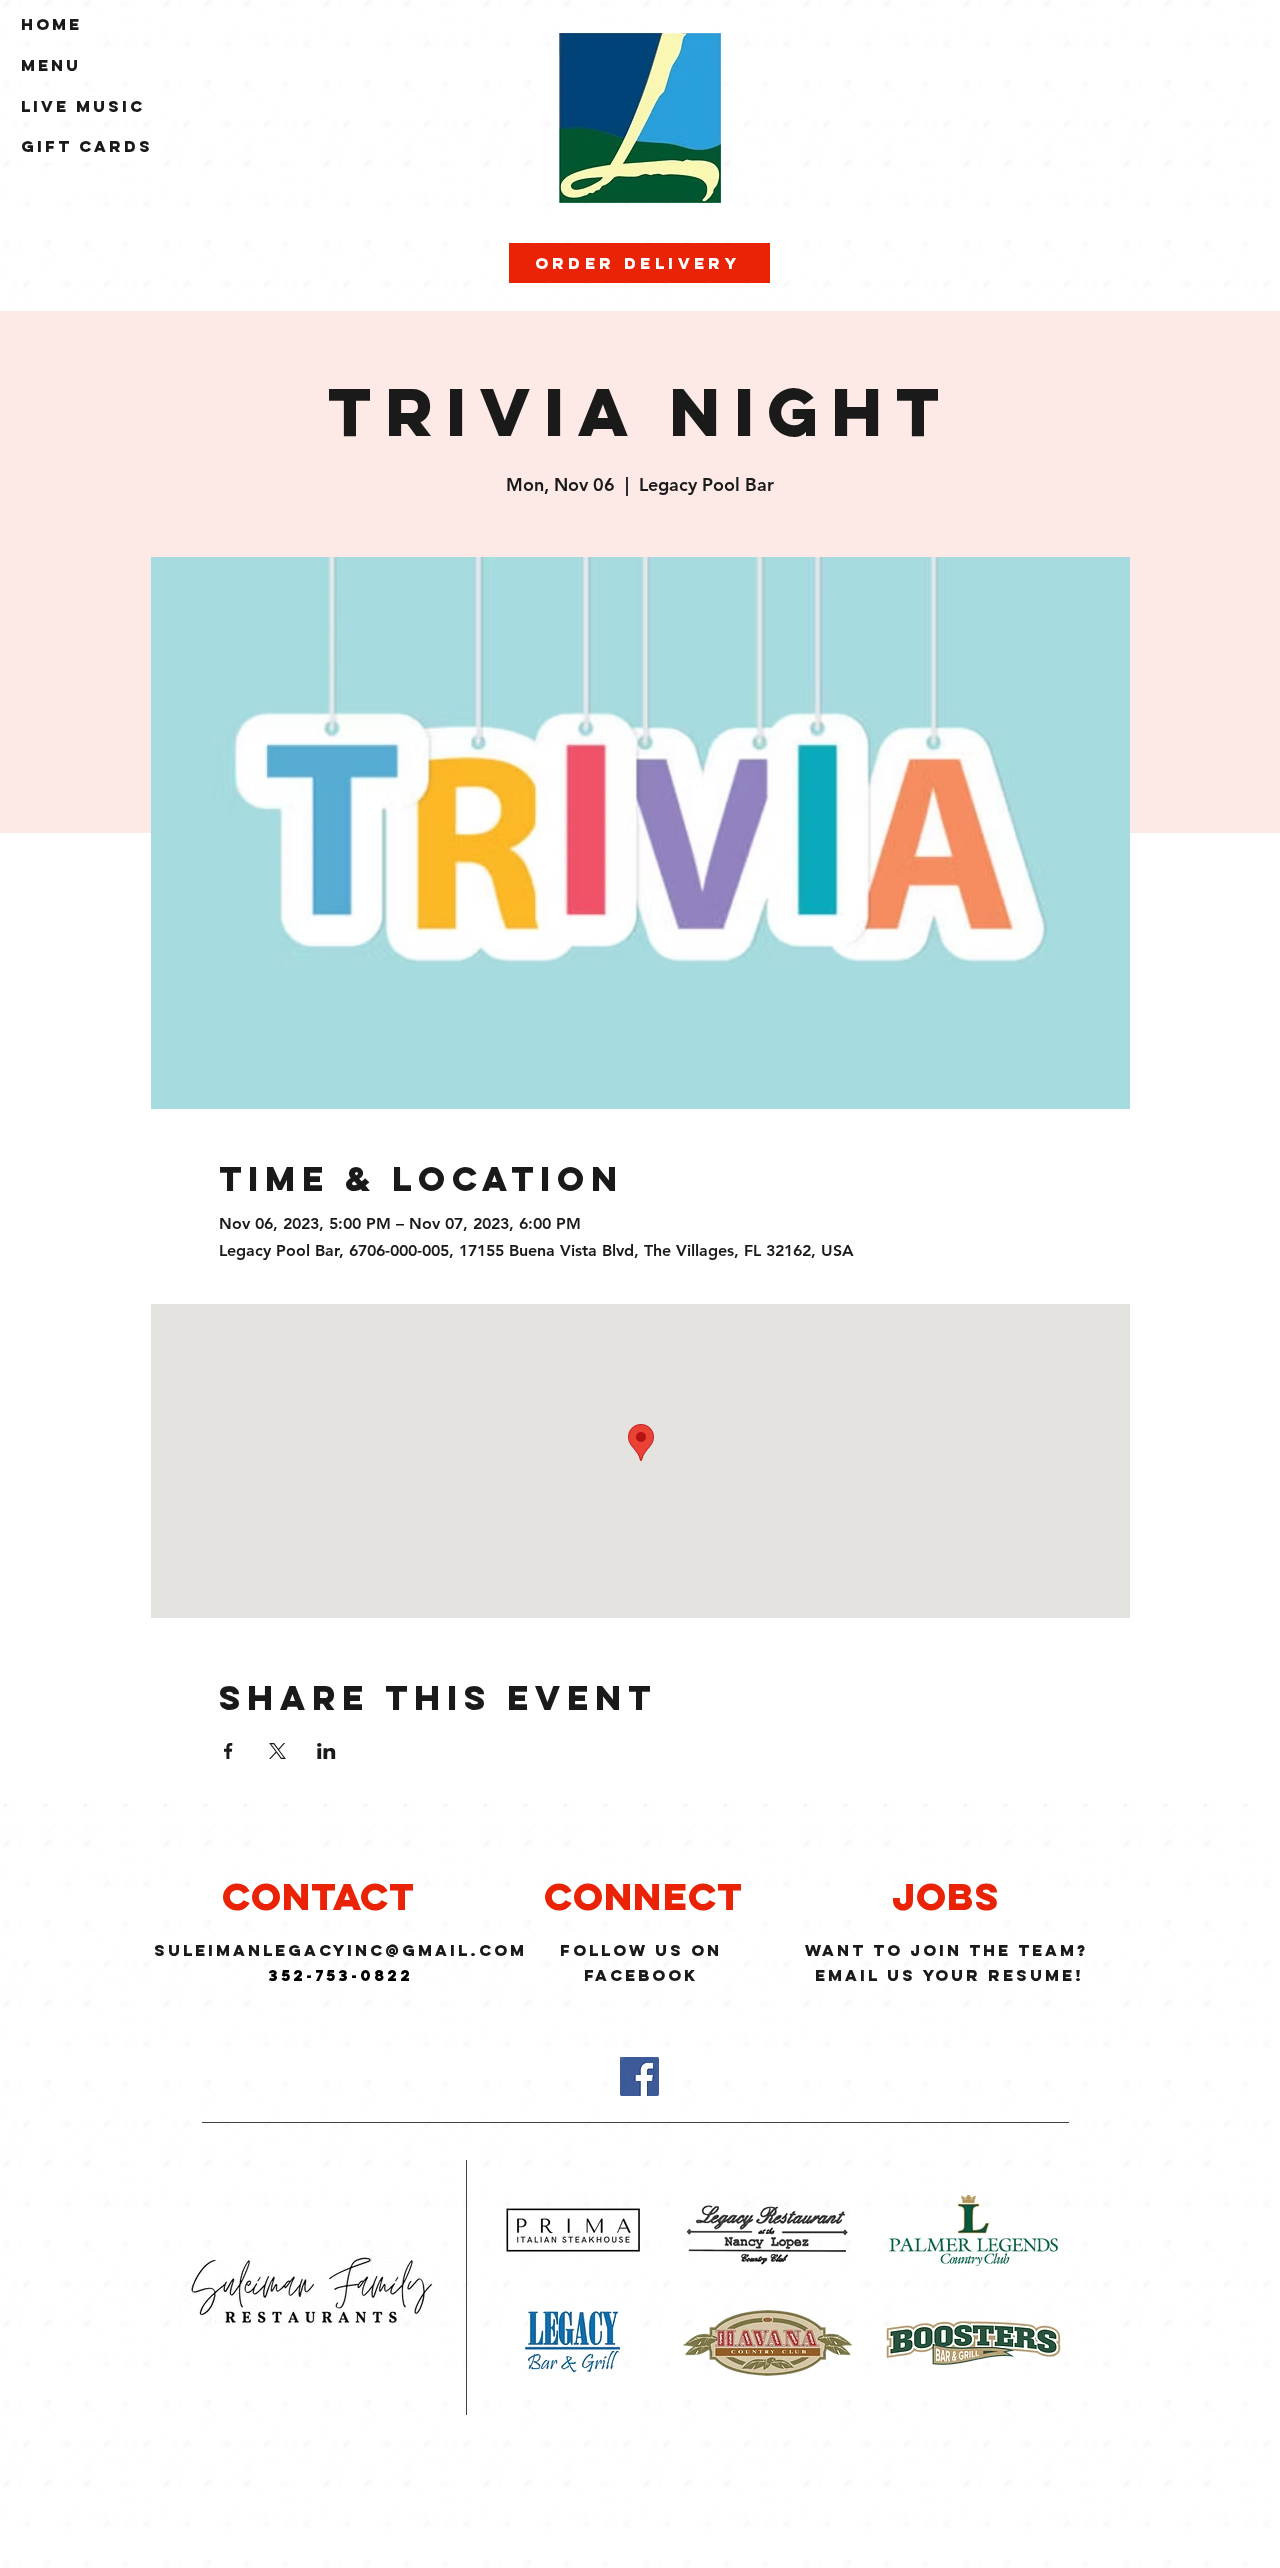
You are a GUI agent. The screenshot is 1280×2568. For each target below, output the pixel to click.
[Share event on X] (277, 1751)
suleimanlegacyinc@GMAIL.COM (340, 1950)
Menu (51, 65)
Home (51, 24)
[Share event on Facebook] (228, 1751)
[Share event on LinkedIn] (326, 1751)
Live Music (83, 106)
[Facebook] (639, 2076)
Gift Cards (87, 146)
